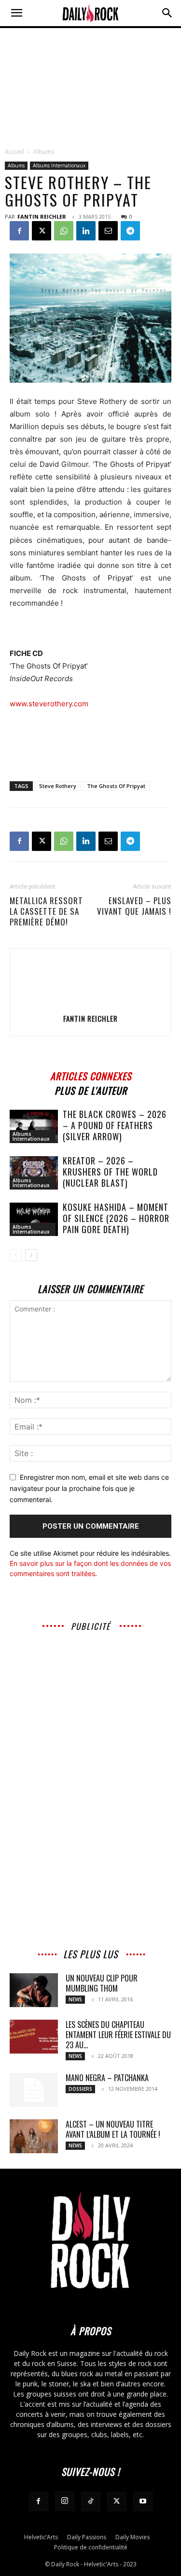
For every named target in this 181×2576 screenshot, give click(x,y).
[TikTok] (91, 2502)
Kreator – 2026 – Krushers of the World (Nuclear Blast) (110, 1172)
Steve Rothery (58, 786)
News (75, 1999)
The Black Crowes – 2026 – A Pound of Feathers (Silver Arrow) (115, 1125)
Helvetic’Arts (41, 2537)
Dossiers (80, 2089)
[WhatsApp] (64, 231)
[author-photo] (91, 1005)
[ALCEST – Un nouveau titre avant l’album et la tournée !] (34, 2136)
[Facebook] (19, 231)
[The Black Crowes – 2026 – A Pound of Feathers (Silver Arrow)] (34, 1126)
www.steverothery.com (49, 704)
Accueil (14, 152)
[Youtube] (143, 2502)
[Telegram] (130, 231)
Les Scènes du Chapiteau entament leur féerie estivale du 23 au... (118, 2035)
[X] (42, 231)
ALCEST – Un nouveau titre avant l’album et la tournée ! (113, 2129)
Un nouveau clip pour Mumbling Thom (102, 1983)
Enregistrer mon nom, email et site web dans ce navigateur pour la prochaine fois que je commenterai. (89, 1488)
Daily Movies (132, 2537)
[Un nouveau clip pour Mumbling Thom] (34, 1990)
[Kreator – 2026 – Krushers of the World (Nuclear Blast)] (34, 1173)
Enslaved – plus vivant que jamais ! (134, 906)
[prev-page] (16, 1255)
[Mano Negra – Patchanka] (34, 2090)
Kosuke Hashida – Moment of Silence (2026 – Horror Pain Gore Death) (116, 1218)
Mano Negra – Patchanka (107, 2078)
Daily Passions (87, 2537)
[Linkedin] (86, 231)
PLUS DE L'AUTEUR (91, 1089)
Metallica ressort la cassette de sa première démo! (46, 911)
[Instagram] (65, 2501)
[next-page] (31, 1255)
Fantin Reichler (42, 216)
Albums (44, 152)
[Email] (108, 231)
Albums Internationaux (59, 165)
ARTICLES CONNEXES (91, 1075)
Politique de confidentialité (91, 2547)
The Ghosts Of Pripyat (116, 786)
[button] (16, 13)
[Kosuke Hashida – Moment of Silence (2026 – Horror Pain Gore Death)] (34, 1219)
